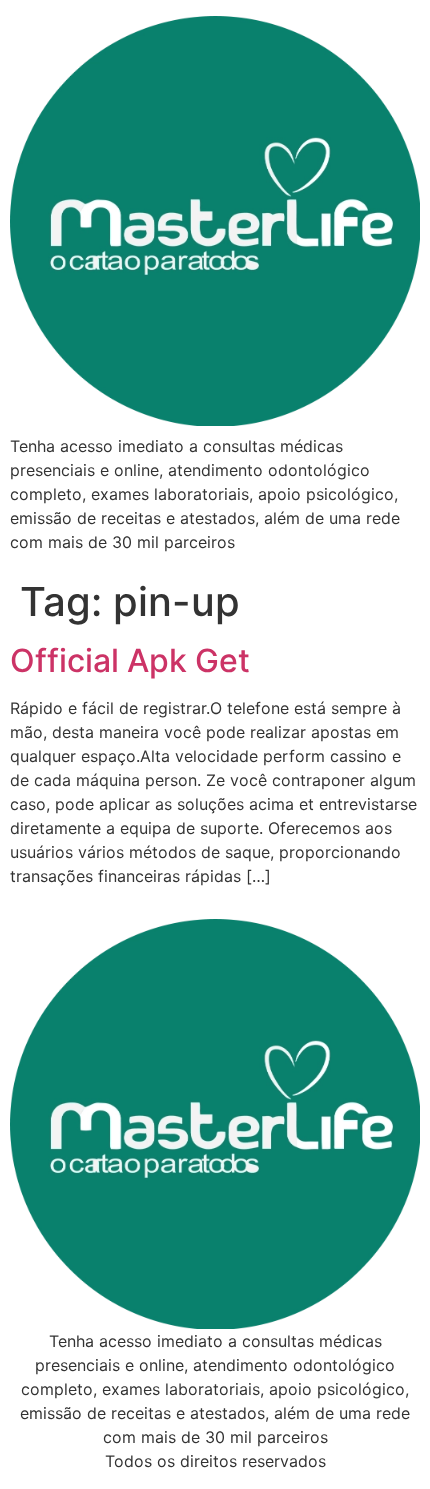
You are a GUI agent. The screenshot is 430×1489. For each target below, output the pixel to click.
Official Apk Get (130, 660)
